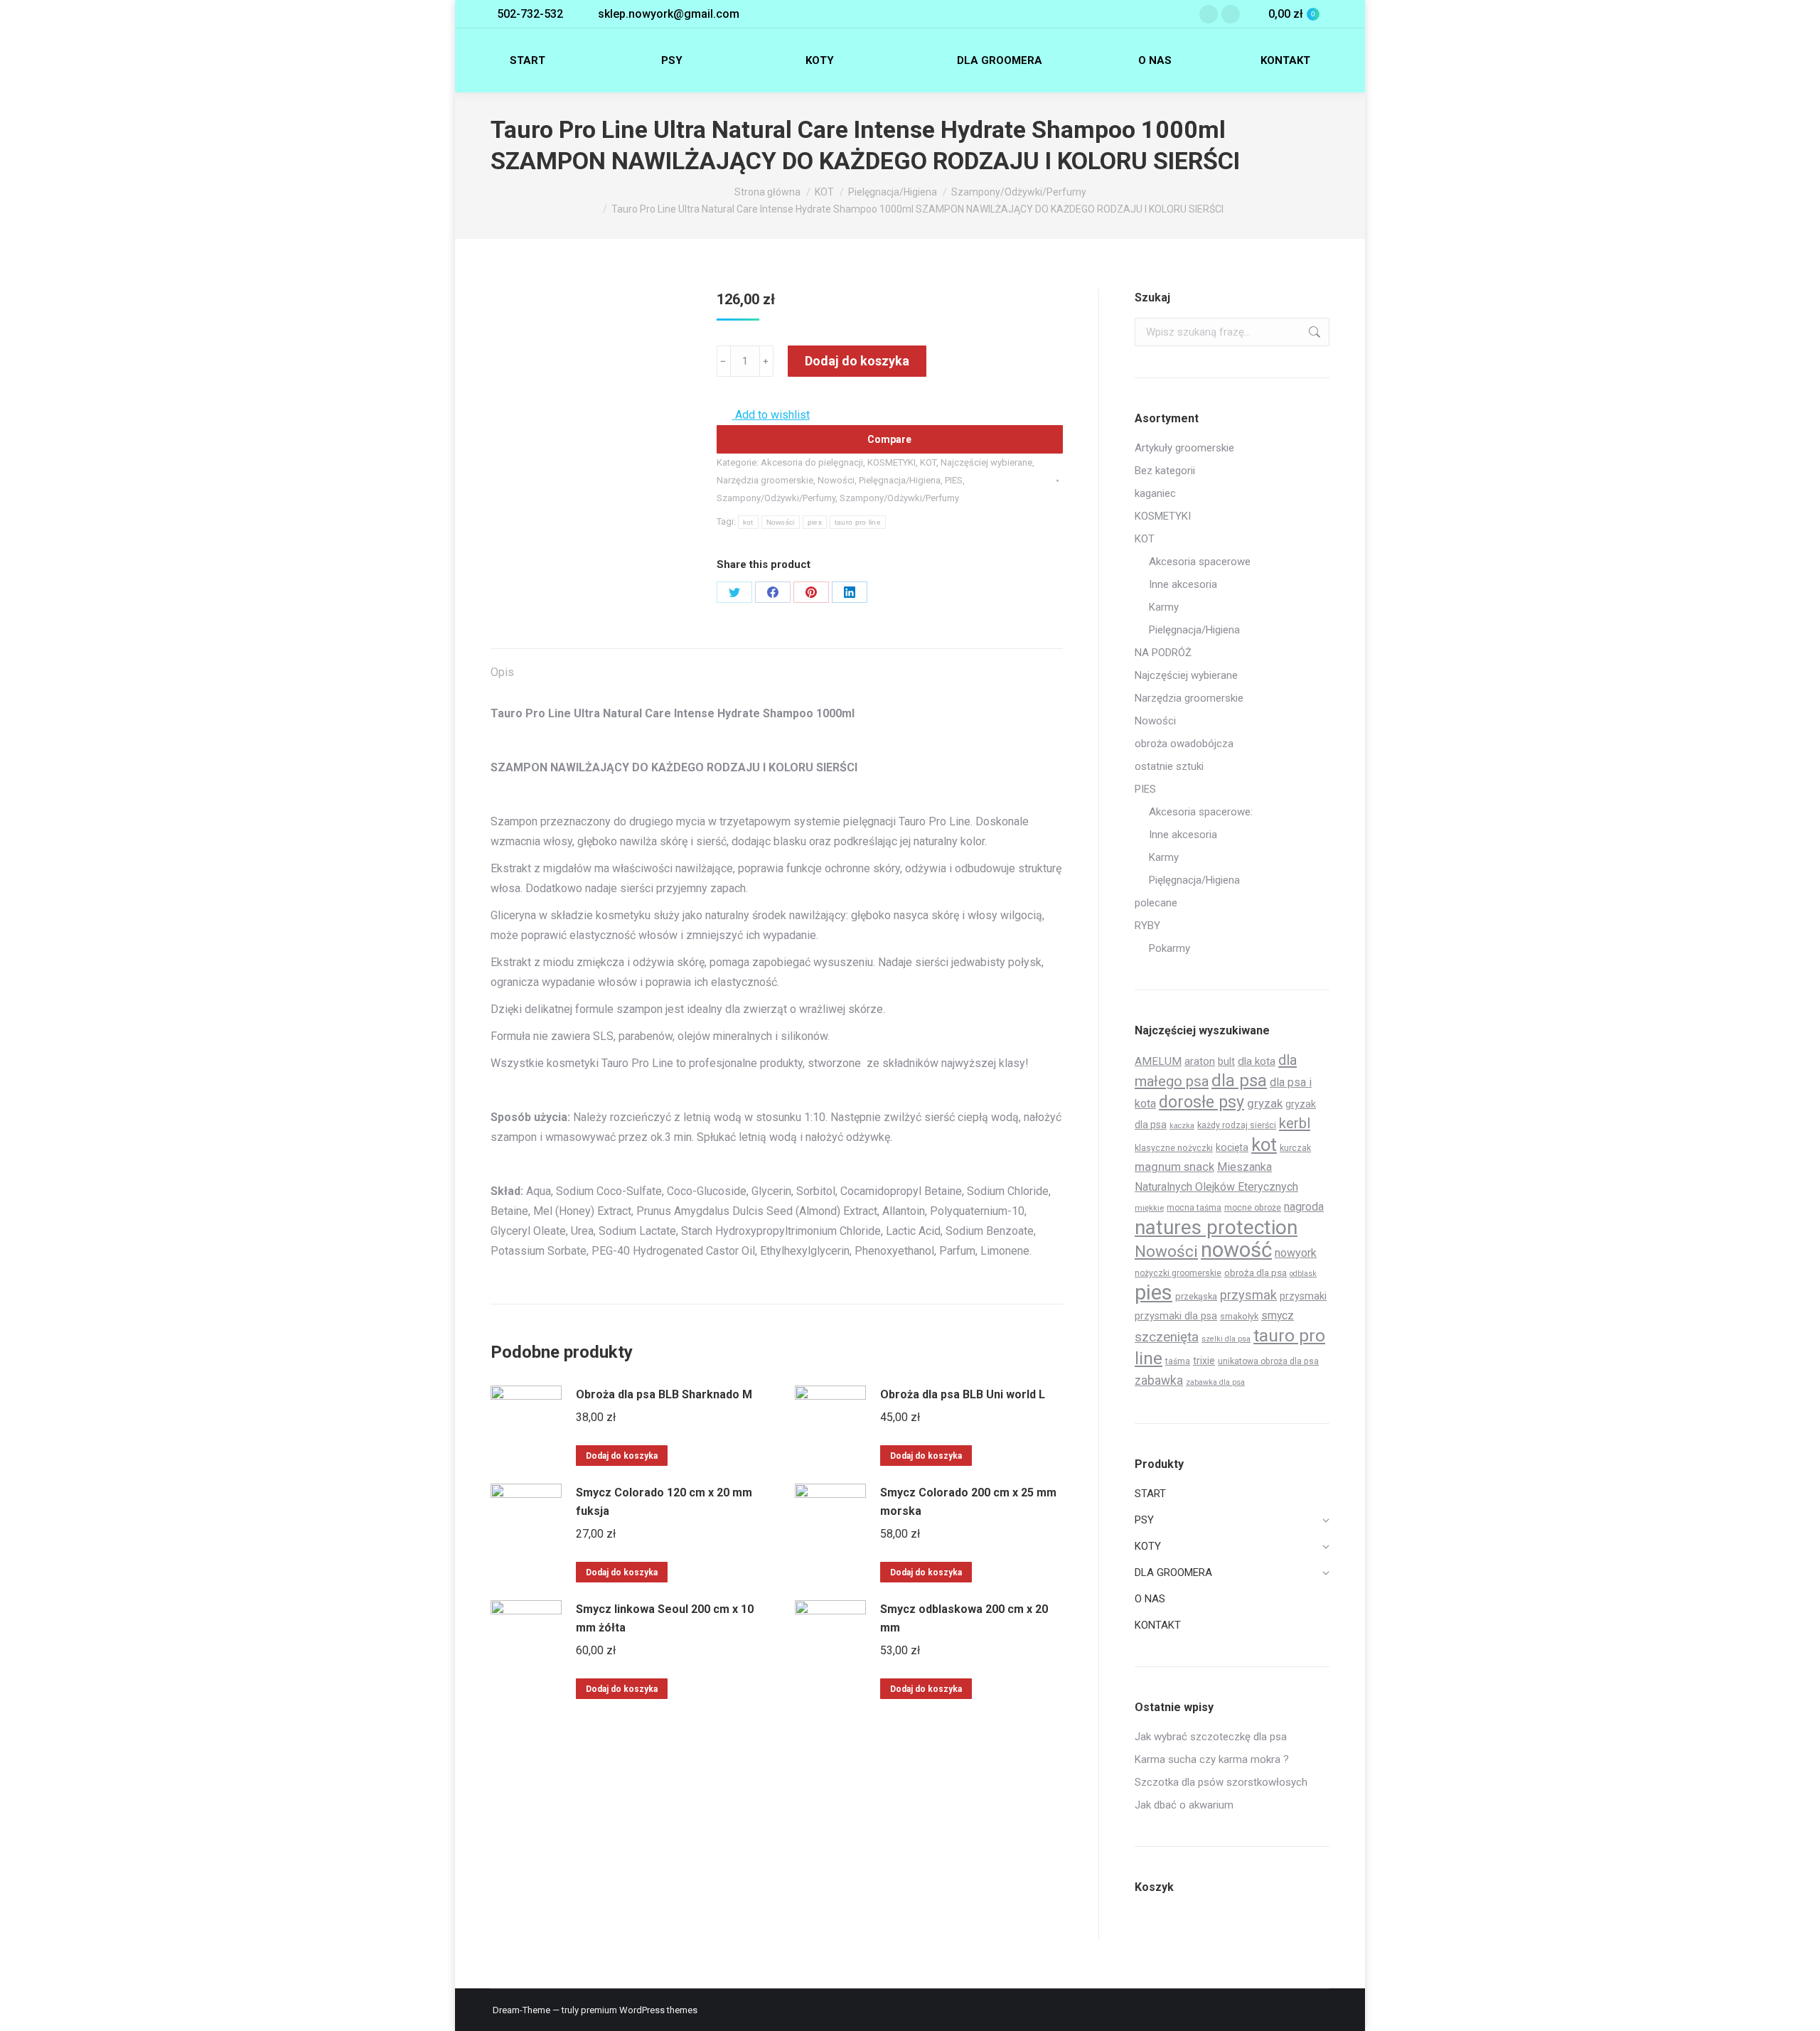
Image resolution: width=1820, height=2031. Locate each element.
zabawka (1159, 1381)
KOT (928, 462)
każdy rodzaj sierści (1237, 1125)
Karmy (1164, 607)
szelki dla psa (1226, 1339)
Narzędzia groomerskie (765, 480)
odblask (1303, 1274)
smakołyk (1239, 1316)
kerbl (1295, 1123)
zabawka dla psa (1215, 1382)
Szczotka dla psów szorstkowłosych (1221, 1782)
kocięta (1232, 1147)
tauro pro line (858, 522)
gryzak (1265, 1103)
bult (1226, 1061)
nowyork (1296, 1253)
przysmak (1248, 1295)
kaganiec (1155, 493)
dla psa (1239, 1081)
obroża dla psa (1256, 1272)
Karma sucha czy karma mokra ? (1212, 1759)
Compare (889, 439)
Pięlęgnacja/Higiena (1194, 880)
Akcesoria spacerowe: (1201, 812)
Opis (502, 672)
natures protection (1216, 1227)
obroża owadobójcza (1184, 744)
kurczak (1295, 1148)
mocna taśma (1194, 1208)
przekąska (1196, 1296)
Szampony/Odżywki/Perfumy (776, 498)
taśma (1178, 1361)
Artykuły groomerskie (1184, 448)
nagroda (1304, 1207)
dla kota (1257, 1061)
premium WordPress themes (639, 2010)
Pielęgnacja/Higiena (900, 480)
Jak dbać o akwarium (1184, 1805)
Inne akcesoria (1183, 584)
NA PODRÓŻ (1163, 653)
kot (748, 522)
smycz (1278, 1315)
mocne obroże (1253, 1208)
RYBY (1147, 926)
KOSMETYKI (892, 462)
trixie (1204, 1361)
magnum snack (1174, 1167)
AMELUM (1158, 1061)
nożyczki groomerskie (1178, 1273)
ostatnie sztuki (1169, 766)
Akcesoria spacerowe (1200, 562)
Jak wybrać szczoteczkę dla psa (1211, 1737)
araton (1200, 1061)
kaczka (1182, 1126)
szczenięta (1167, 1337)
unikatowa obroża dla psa (1268, 1361)
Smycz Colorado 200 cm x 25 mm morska (968, 1502)
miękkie (1149, 1208)
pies (815, 522)
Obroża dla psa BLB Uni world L (963, 1394)
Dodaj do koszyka (857, 361)
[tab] (502, 665)
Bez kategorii (1165, 471)
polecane (1156, 903)
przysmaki (1303, 1296)
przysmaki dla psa (1176, 1316)
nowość (1236, 1250)
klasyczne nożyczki (1174, 1148)
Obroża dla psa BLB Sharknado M (664, 1394)
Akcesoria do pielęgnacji (812, 462)
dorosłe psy (1201, 1102)
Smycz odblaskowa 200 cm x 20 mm (964, 1618)
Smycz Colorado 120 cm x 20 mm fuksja (664, 1502)
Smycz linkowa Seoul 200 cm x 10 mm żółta (665, 1618)
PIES (954, 480)
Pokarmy (1169, 948)
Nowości (836, 480)
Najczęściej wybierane (986, 462)
